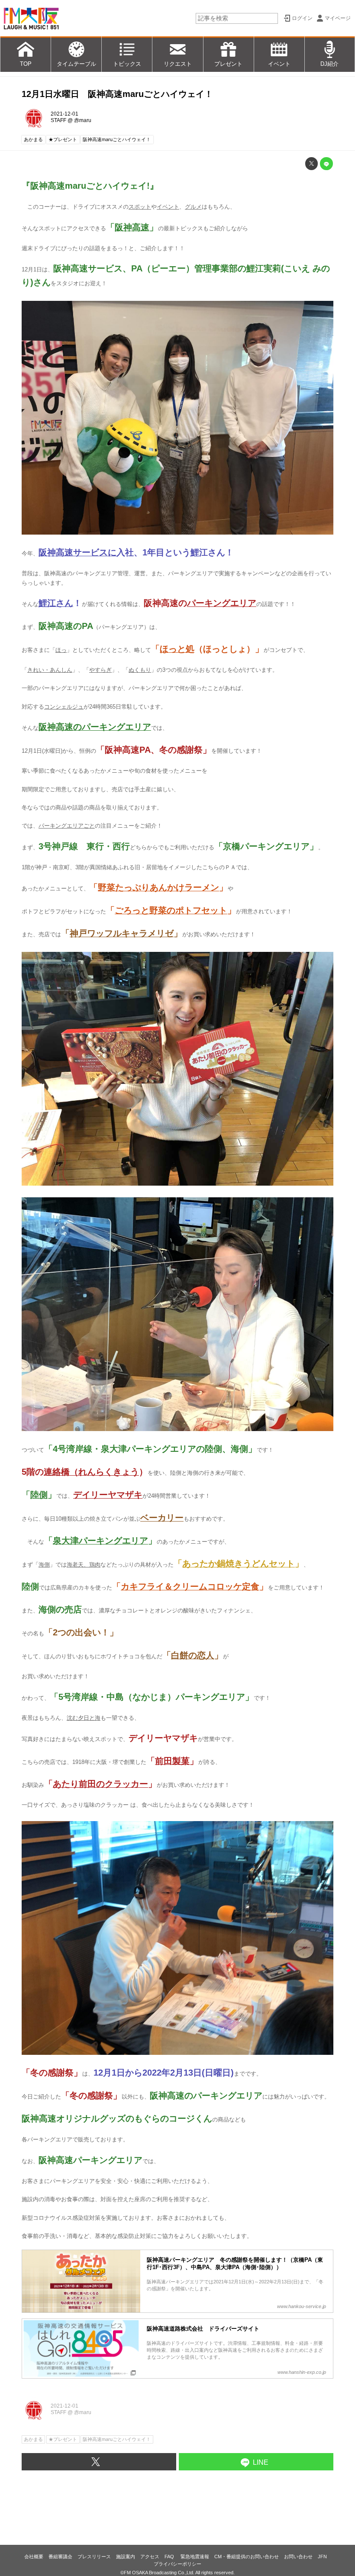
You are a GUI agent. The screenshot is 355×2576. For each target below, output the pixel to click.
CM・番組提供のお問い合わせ (247, 2557)
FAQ (170, 2557)
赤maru (83, 120)
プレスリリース (94, 2557)
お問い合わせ (298, 2557)
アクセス (150, 2557)
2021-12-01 (65, 114)
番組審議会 (60, 2557)
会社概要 (34, 2557)
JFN (322, 2557)
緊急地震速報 (195, 2557)
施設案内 (126, 2557)
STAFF (58, 120)
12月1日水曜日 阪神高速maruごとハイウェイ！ (117, 94)
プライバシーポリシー (177, 2564)
